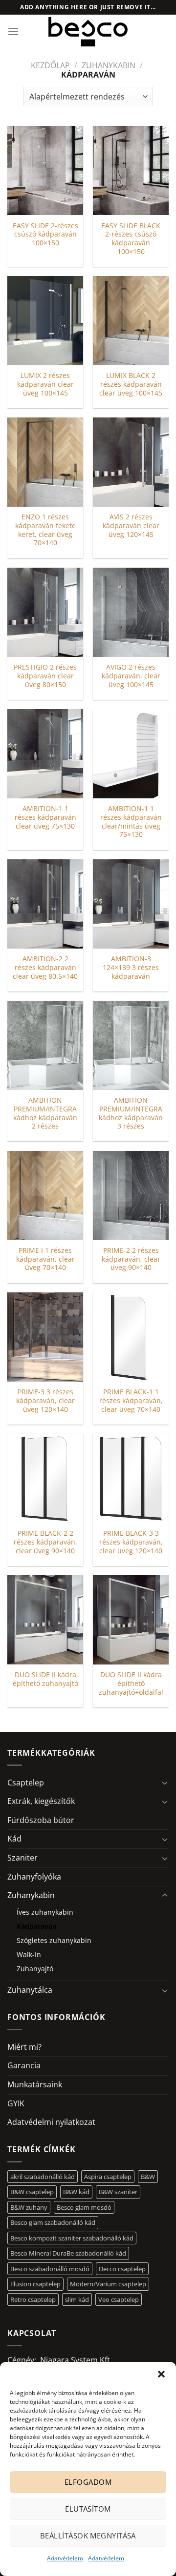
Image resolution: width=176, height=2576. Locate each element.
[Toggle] (165, 1783)
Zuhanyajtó (35, 1969)
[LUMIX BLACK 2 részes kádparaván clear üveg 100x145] (131, 321)
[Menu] (13, 31)
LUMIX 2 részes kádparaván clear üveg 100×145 (45, 384)
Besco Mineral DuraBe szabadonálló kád (68, 2253)
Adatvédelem (65, 2558)
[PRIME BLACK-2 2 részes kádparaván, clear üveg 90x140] (45, 1478)
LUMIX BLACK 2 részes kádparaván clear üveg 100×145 (131, 384)
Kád (14, 1839)
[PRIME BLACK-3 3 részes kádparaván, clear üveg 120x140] (131, 1478)
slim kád (77, 2299)
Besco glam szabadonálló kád (53, 2222)
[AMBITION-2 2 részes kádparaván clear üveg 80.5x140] (45, 904)
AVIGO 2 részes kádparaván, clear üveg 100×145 (131, 676)
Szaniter (22, 1858)
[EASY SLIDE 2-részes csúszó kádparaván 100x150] (45, 170)
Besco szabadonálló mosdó (50, 2269)
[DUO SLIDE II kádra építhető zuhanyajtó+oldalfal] (131, 1620)
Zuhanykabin (109, 65)
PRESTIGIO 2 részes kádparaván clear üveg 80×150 (45, 676)
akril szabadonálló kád (43, 2177)
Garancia (24, 2065)
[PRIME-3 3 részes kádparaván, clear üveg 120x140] (45, 1337)
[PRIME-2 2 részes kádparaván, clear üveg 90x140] (131, 1196)
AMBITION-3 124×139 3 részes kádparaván (131, 967)
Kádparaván (37, 1926)
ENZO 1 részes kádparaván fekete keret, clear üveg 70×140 (45, 530)
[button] (161, 2374)
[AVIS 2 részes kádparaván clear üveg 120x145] (131, 462)
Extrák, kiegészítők (41, 1801)
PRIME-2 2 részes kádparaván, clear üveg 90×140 (131, 1259)
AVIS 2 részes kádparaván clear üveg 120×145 (131, 525)
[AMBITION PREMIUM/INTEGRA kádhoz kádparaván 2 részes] (45, 1045)
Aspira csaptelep (108, 2177)
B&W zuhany (29, 2207)
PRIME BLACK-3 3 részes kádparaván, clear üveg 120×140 (131, 1542)
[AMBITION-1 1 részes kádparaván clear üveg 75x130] (45, 754)
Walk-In (29, 1954)
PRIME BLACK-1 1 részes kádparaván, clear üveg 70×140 (131, 1400)
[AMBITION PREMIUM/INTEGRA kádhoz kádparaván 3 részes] (131, 1045)
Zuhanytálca (30, 1990)
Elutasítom (88, 2509)
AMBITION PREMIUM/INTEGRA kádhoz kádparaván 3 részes (131, 1113)
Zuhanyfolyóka (34, 1877)
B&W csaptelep (32, 2192)
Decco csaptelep (122, 2269)
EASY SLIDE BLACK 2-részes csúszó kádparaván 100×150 (131, 239)
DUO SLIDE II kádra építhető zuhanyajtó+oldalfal (131, 1683)
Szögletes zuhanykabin (54, 1940)
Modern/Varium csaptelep (108, 2284)
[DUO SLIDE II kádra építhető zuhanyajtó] (45, 1620)
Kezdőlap (50, 65)
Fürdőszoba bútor (41, 1820)
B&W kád (76, 2192)
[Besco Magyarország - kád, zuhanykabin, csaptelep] (88, 32)
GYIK (16, 2103)
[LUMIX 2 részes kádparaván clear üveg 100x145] (45, 321)
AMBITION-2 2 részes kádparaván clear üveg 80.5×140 (45, 967)
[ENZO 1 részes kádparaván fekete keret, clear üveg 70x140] (45, 462)
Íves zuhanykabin (45, 1912)
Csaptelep (26, 1783)
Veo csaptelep (119, 2299)
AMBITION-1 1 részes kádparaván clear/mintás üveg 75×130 (131, 822)
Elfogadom (88, 2482)
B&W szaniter (118, 2192)
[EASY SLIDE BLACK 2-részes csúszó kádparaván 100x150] (131, 170)
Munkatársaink (35, 2084)
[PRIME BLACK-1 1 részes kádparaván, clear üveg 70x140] (131, 1337)
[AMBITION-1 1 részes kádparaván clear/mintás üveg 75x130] (131, 754)
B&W (148, 2177)
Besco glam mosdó (84, 2207)
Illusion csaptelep (35, 2284)
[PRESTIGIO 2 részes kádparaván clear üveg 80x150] (45, 612)
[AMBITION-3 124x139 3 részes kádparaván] (131, 904)
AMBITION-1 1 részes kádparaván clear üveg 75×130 (45, 817)
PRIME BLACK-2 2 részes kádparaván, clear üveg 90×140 (45, 1542)
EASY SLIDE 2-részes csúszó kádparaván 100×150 (45, 234)
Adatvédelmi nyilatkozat (51, 2122)
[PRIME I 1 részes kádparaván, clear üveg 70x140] (45, 1196)
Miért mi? (24, 2047)
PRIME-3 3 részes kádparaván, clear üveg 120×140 (45, 1400)
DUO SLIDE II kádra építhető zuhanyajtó (45, 1679)
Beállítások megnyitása (88, 2536)
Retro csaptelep (33, 2299)
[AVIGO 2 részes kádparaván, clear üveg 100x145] (131, 612)
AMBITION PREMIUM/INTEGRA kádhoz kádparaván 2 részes (45, 1113)
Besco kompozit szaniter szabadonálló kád (72, 2238)
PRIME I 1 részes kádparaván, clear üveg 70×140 (45, 1259)
